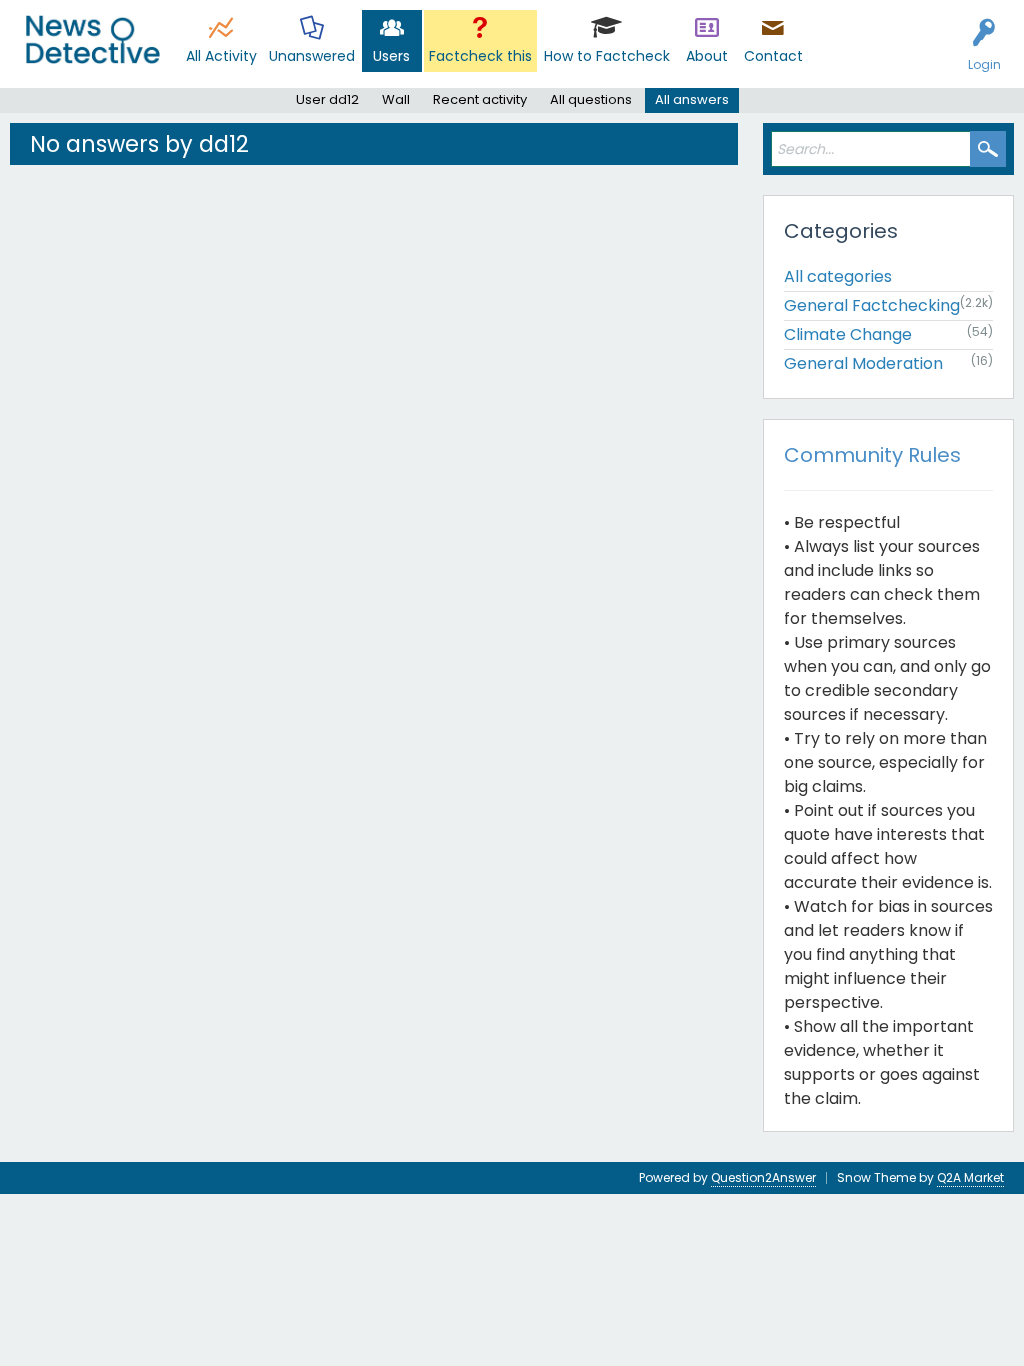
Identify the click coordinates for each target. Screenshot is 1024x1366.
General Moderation (863, 363)
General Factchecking (872, 305)
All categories (838, 276)
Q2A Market (970, 1177)
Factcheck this (480, 56)
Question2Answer (763, 1177)
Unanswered (312, 56)
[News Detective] (92, 39)
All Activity (221, 56)
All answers (692, 99)
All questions (591, 99)
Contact (773, 56)
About (707, 56)
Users (391, 56)
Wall (396, 99)
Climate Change (848, 334)
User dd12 (327, 99)
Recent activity (480, 99)
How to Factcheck (607, 56)
